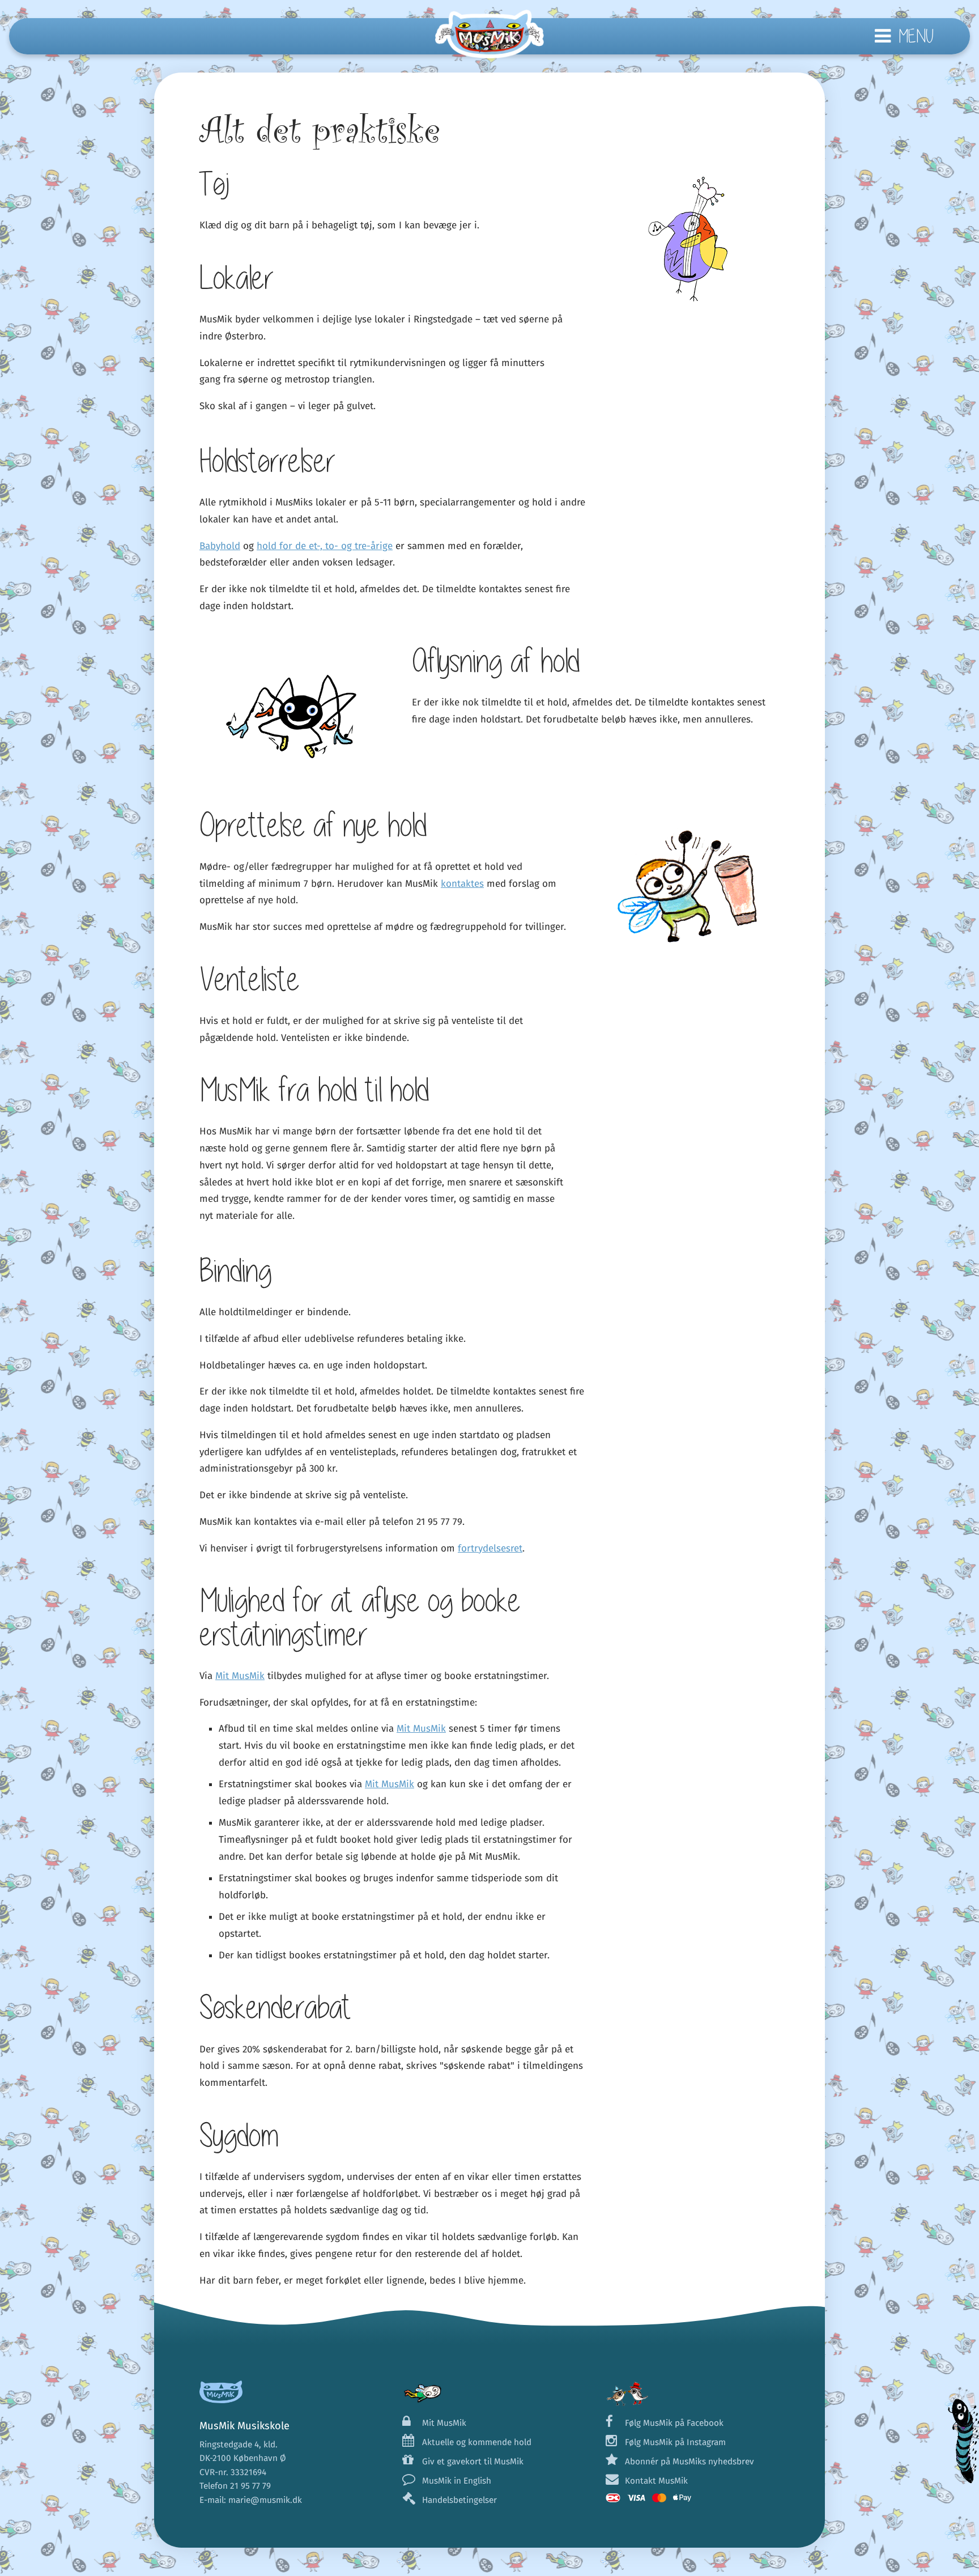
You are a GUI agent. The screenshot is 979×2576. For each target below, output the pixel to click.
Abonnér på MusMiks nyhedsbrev (689, 2462)
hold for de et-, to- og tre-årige (325, 546)
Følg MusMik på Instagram (675, 2442)
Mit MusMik (240, 1676)
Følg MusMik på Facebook (674, 2423)
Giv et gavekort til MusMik (473, 2462)
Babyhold (220, 546)
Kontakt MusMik (656, 2481)
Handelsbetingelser (459, 2500)
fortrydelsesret (490, 1548)
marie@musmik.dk (265, 2500)
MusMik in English (456, 2481)
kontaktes (462, 884)
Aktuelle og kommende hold (476, 2442)
